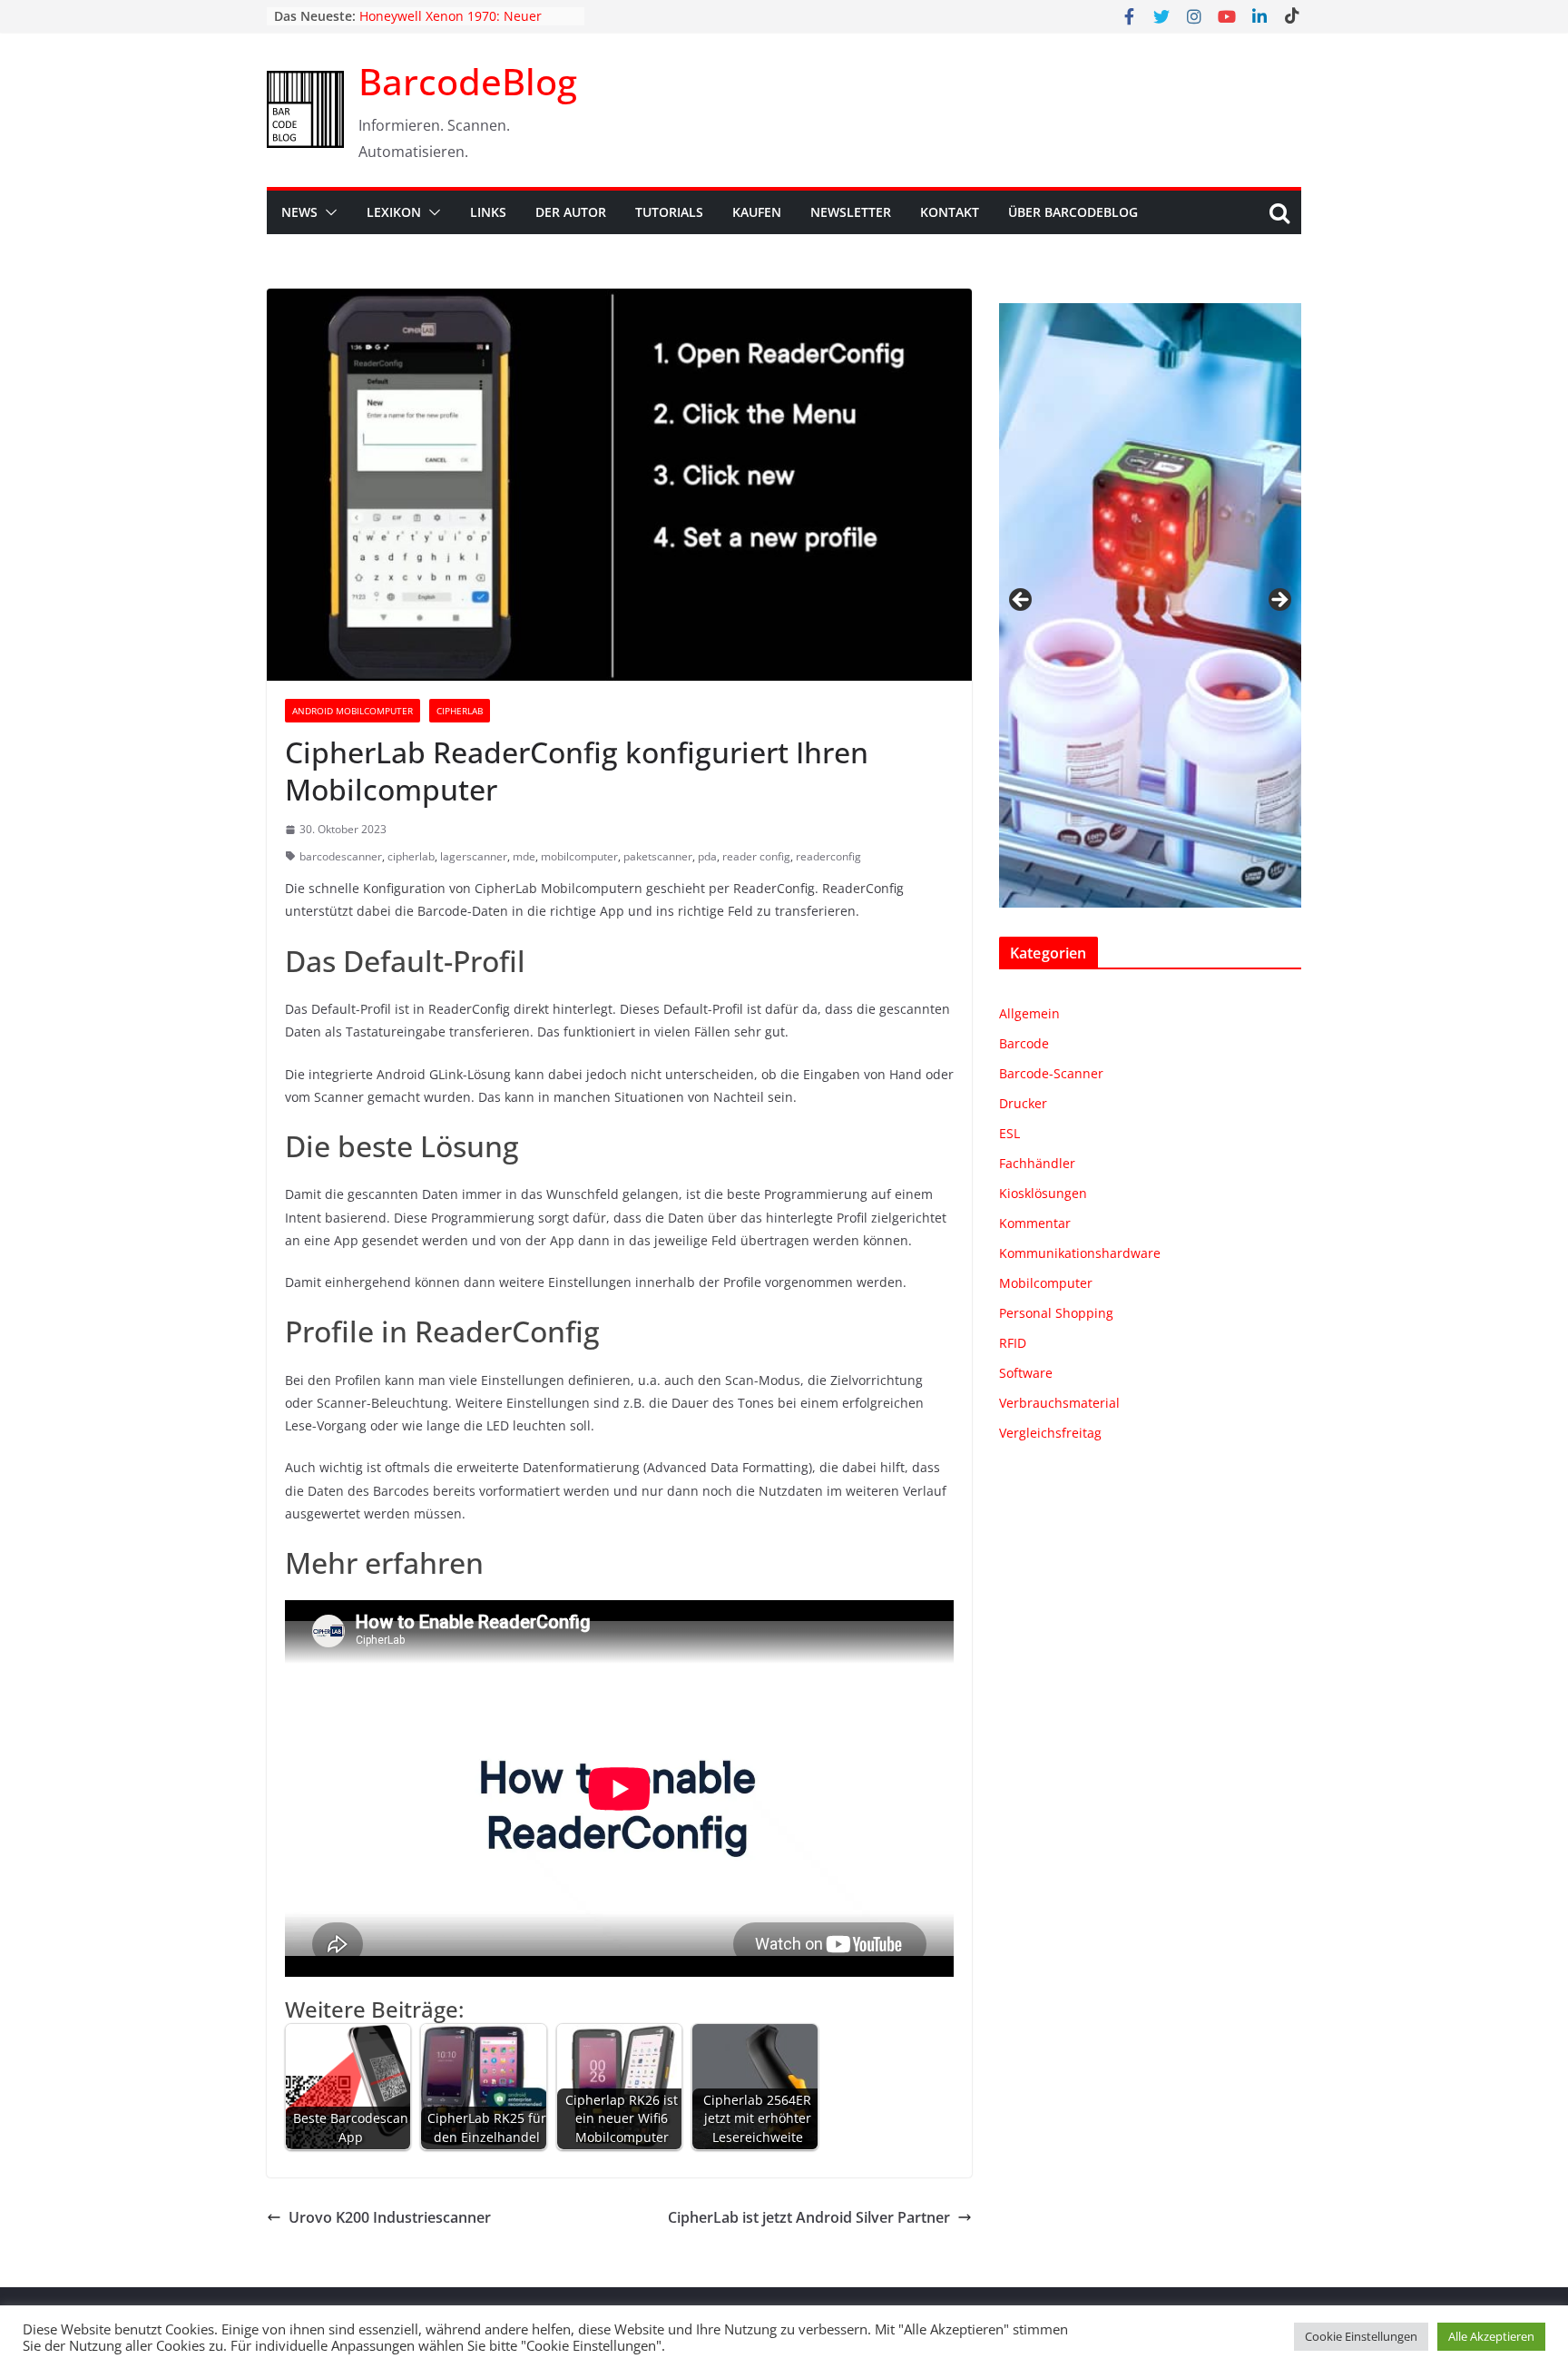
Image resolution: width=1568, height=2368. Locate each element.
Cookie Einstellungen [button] (1361, 2336)
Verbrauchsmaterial (1059, 1403)
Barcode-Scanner (1051, 1073)
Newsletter (851, 212)
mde (524, 856)
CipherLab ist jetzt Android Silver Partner (809, 2217)
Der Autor (571, 212)
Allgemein (1029, 1013)
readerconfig (828, 856)
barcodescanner (341, 856)
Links (488, 212)
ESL (1009, 1133)
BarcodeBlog (468, 81)
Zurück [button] (1022, 601)
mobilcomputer (579, 856)
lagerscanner (474, 856)
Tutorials (669, 212)
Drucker (1023, 1103)
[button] (328, 212)
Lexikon (394, 212)
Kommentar (1035, 1223)
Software (1026, 1373)
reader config (756, 856)
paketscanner (658, 856)
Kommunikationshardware (1080, 1253)
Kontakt (950, 212)
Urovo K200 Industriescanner (390, 2217)
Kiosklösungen (1043, 1193)
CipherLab (460, 711)
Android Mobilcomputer (353, 711)
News (299, 212)
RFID (1013, 1343)
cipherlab (411, 856)
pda (707, 856)
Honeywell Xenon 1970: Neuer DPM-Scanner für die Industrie (452, 25)
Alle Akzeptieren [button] (1491, 2336)
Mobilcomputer (1046, 1283)
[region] (1150, 605)
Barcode (1024, 1043)
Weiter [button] (1279, 601)
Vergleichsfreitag (1050, 1433)
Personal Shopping (1056, 1313)
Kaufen (757, 212)
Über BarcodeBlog (1073, 212)
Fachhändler (1037, 1163)
